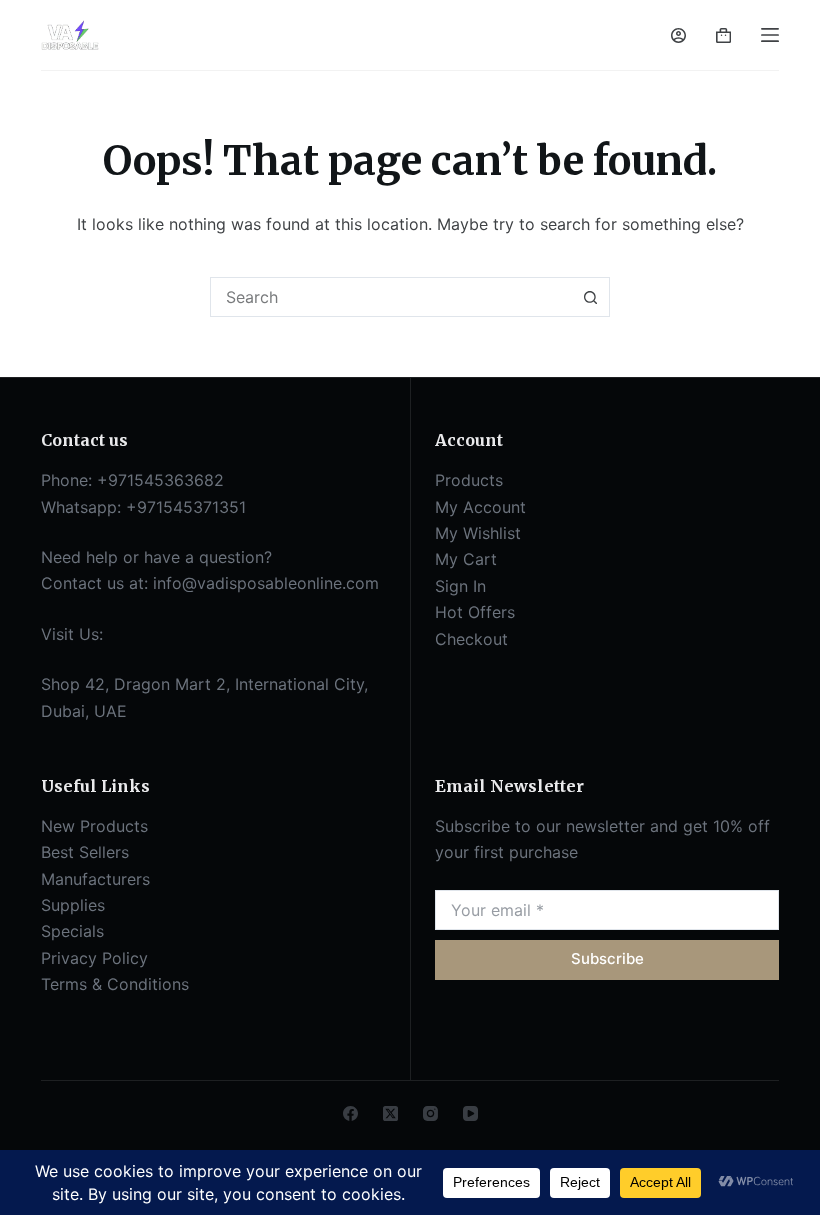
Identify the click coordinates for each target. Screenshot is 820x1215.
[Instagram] (430, 1113)
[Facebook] (350, 1113)
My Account (480, 507)
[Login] (678, 35)
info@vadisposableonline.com (266, 583)
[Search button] (590, 297)
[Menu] (770, 35)
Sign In (460, 586)
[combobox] (391, 297)
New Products (94, 826)
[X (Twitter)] (390, 1113)
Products (469, 480)
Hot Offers (475, 612)
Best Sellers (85, 852)
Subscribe (607, 958)
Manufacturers (95, 879)
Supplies (73, 905)
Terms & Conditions (115, 984)
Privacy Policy (94, 958)
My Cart (466, 559)
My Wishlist (478, 533)
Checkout (471, 639)
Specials (72, 931)
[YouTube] (470, 1113)
